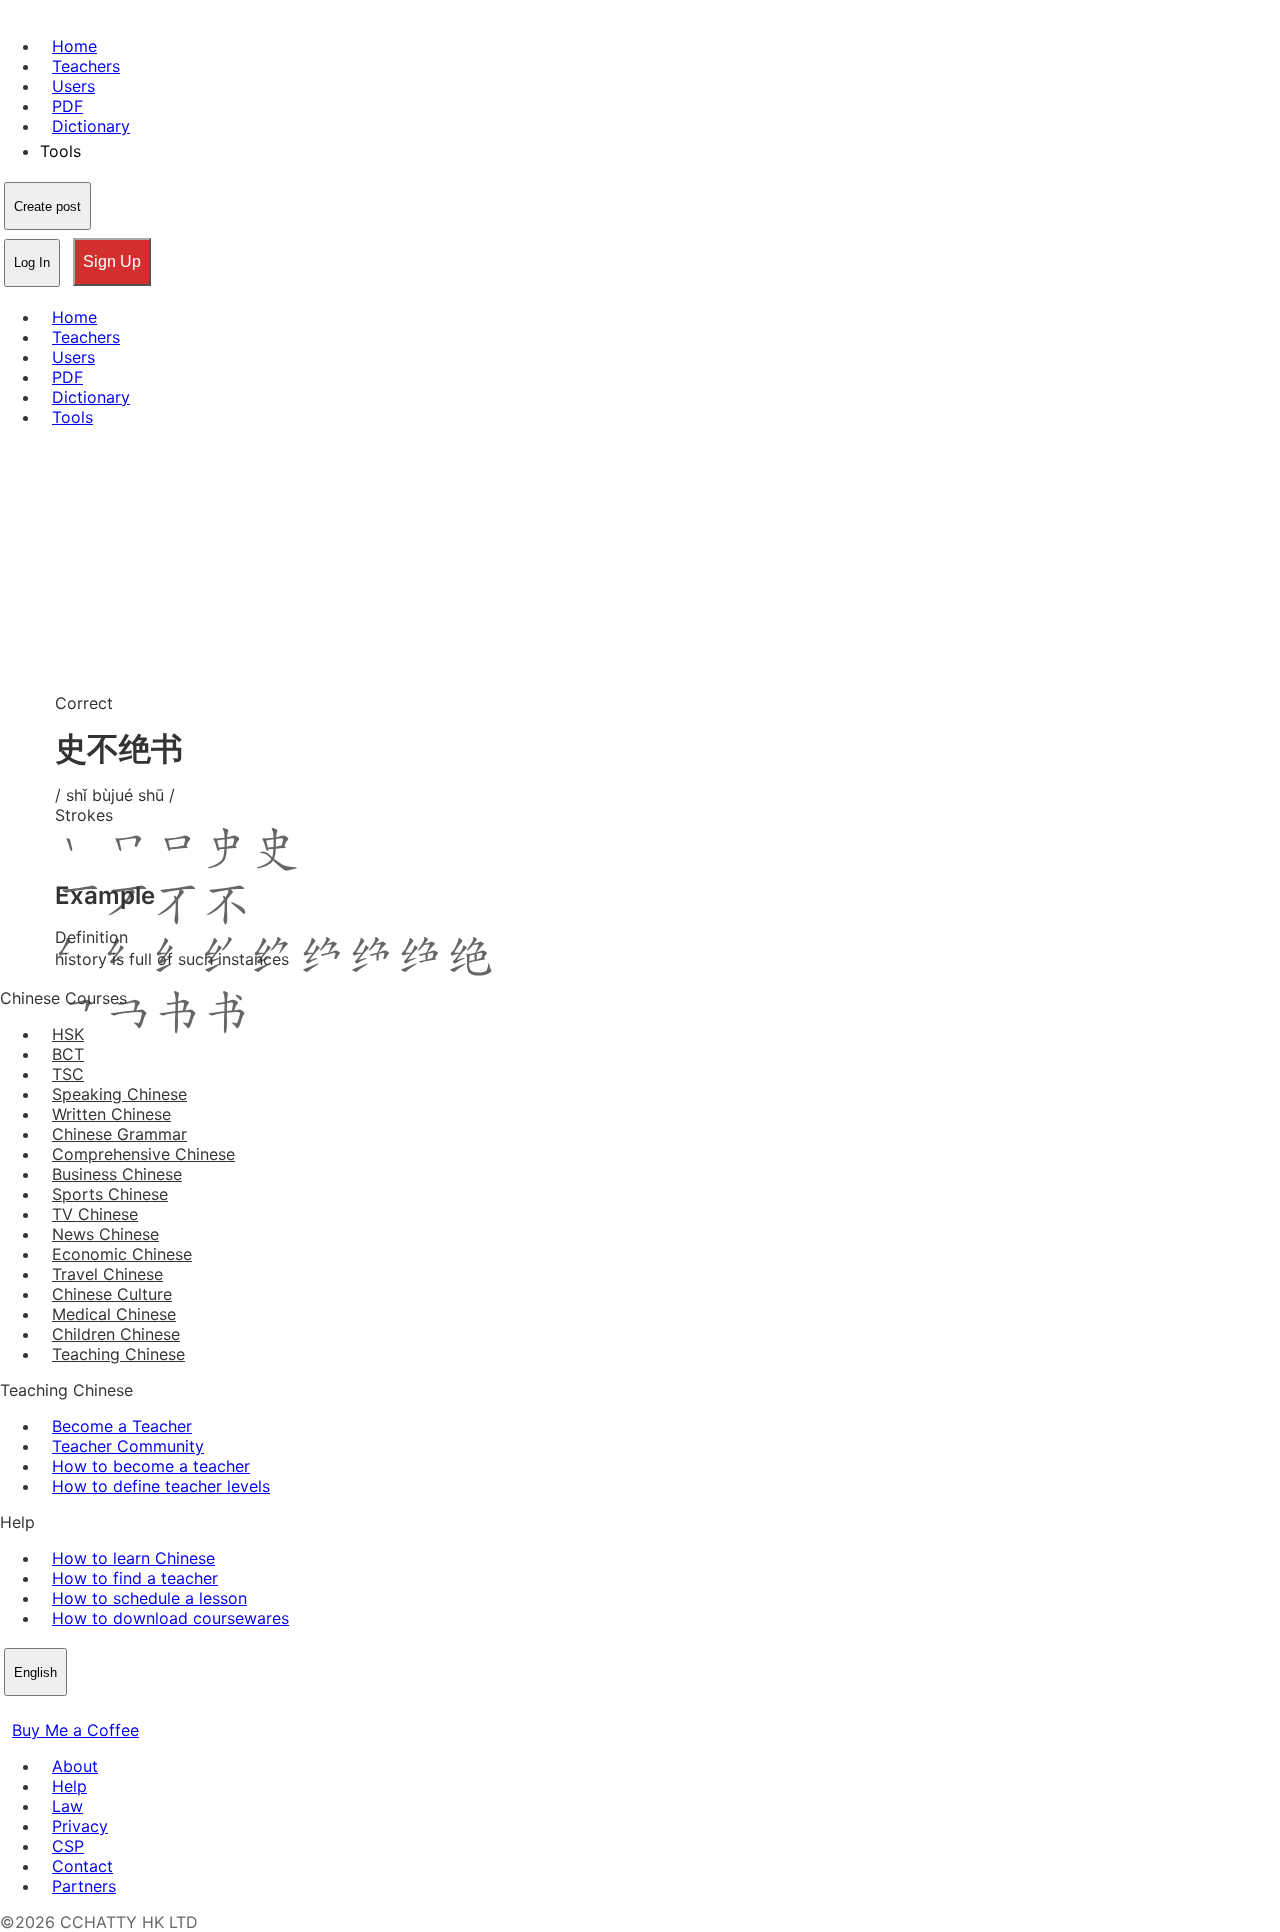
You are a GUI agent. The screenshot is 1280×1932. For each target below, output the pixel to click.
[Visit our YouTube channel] (84, 1710)
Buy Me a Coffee (75, 1730)
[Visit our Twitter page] (36, 1710)
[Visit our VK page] (60, 1710)
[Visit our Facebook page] (12, 1710)
